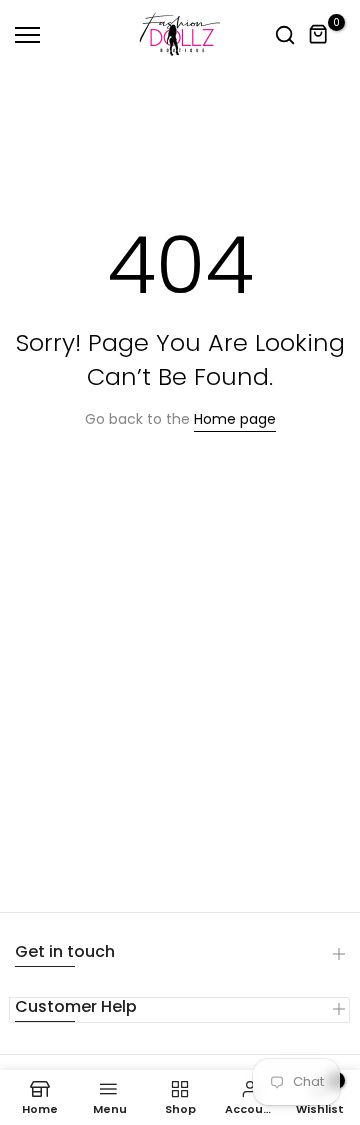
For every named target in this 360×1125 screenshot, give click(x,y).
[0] (319, 35)
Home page (235, 419)
